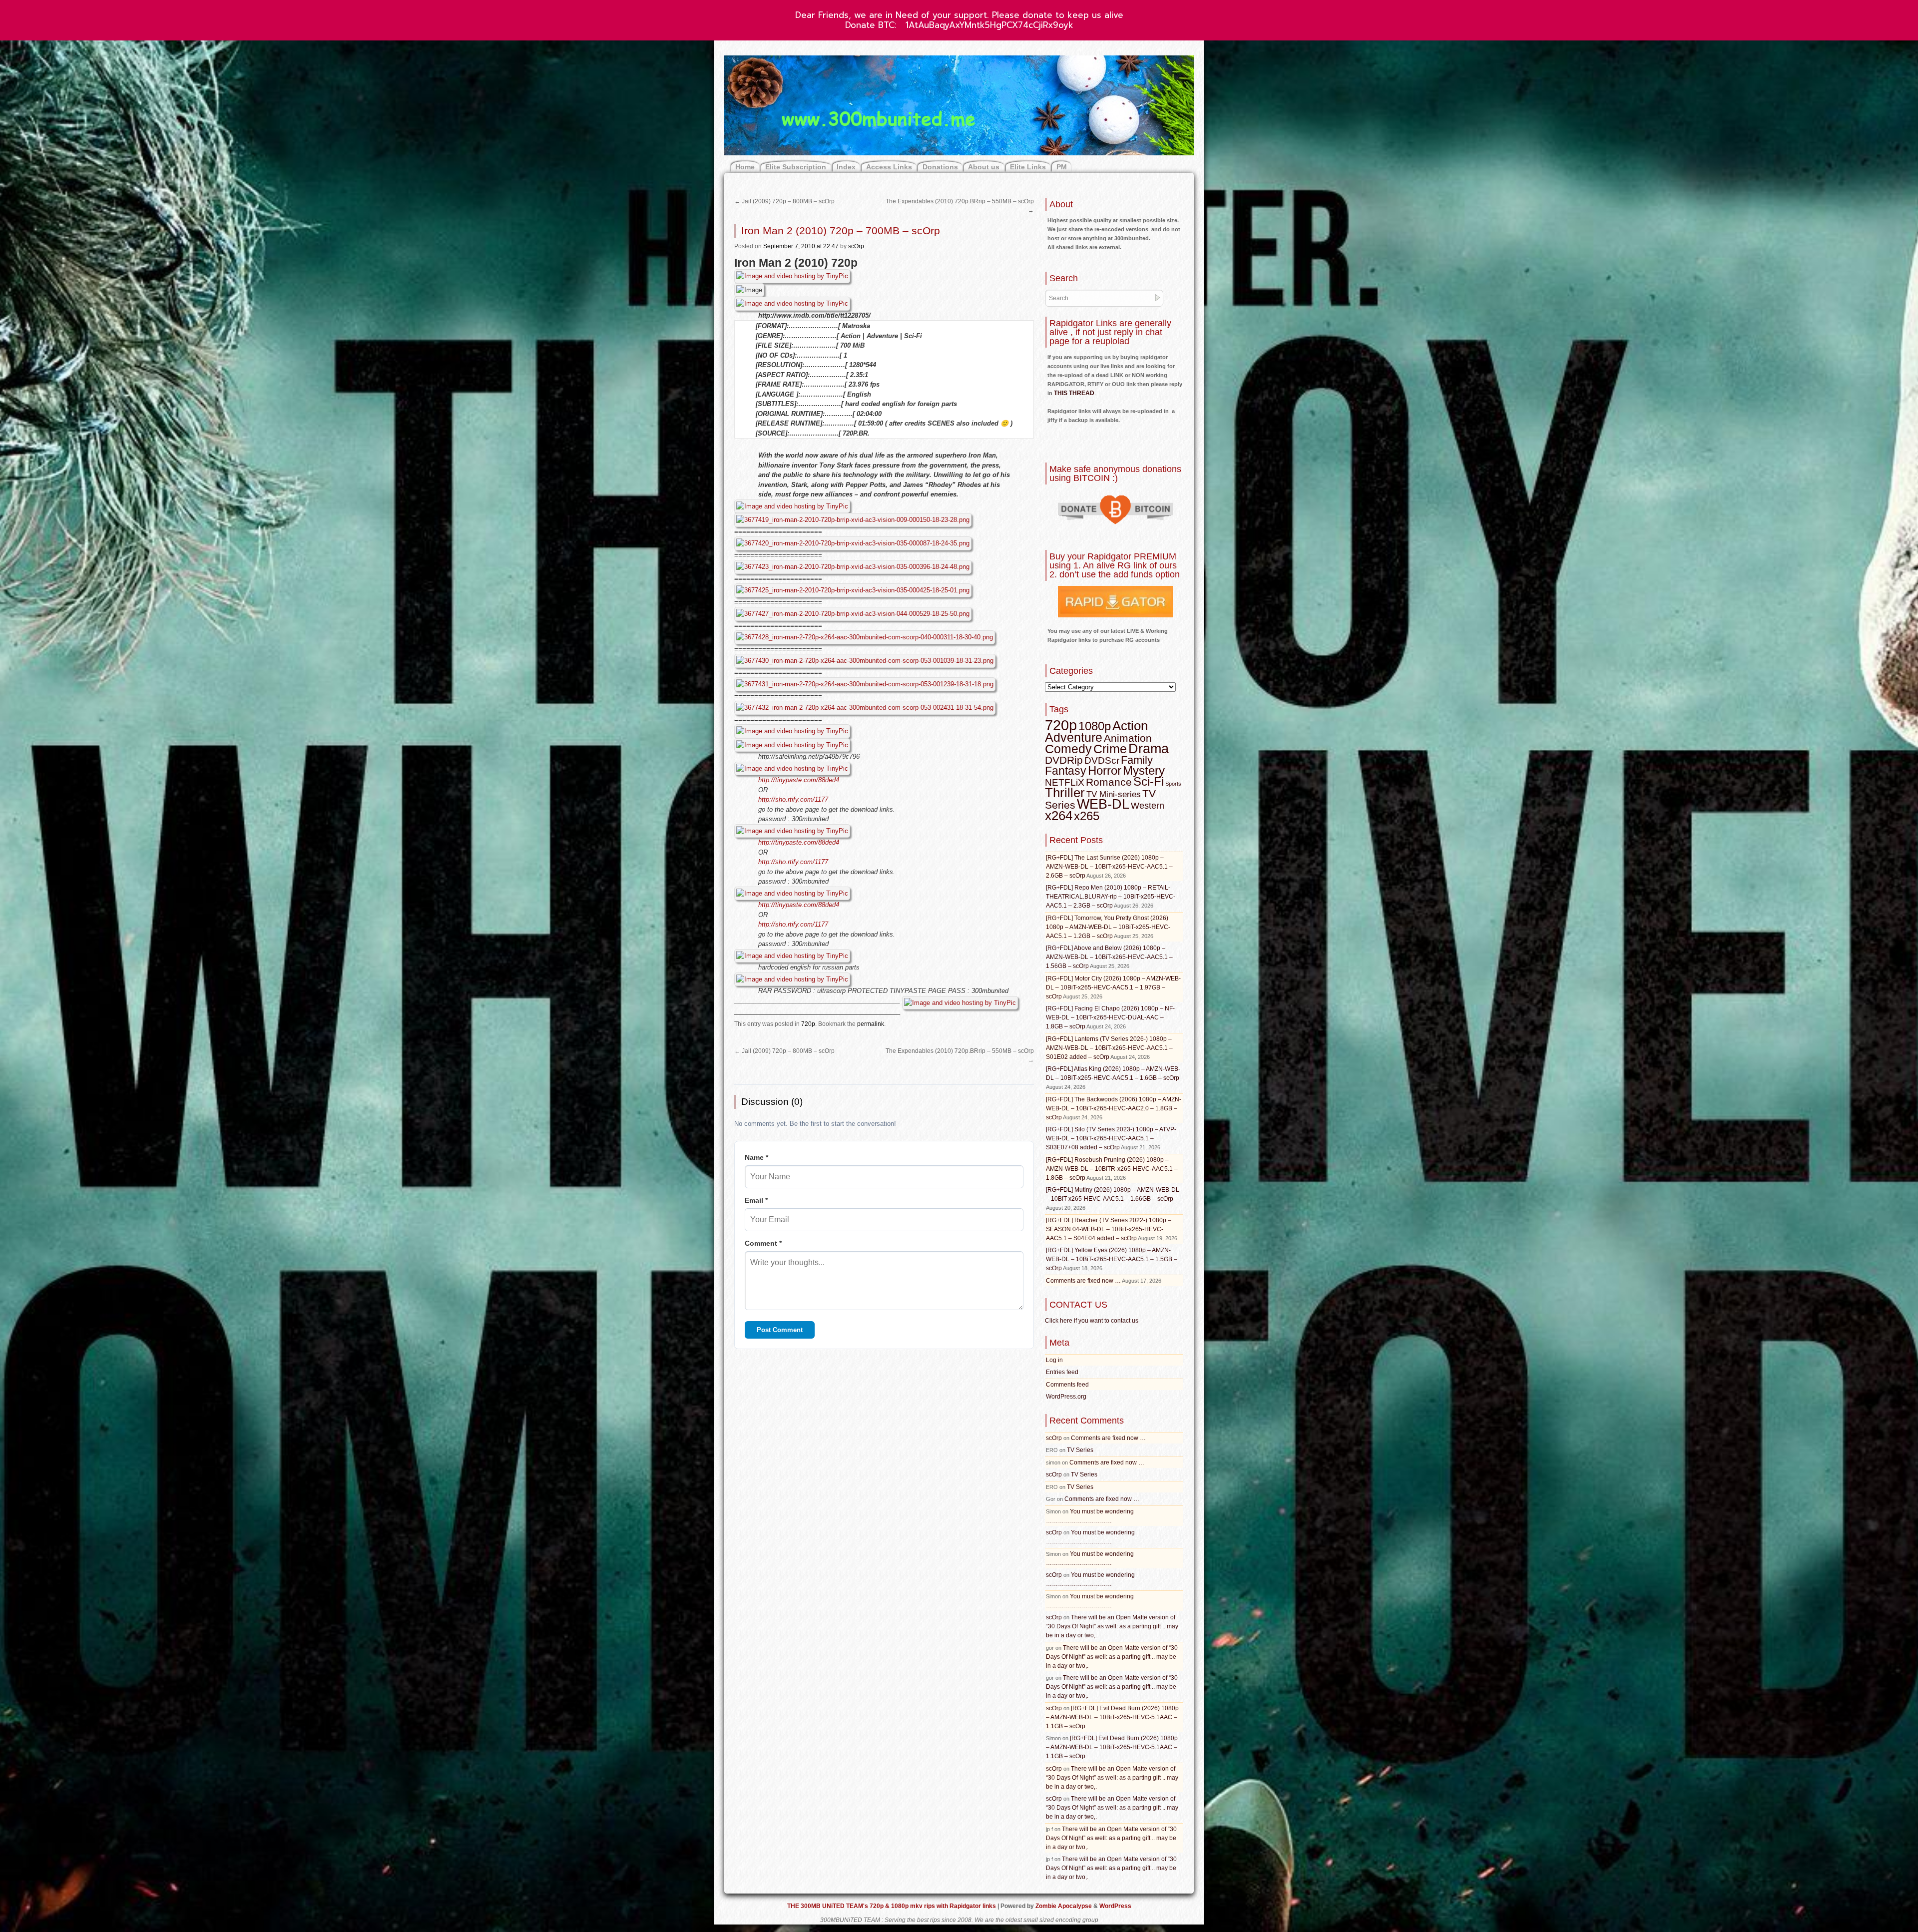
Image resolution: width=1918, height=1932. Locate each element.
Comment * (763, 1243)
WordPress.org (1066, 1397)
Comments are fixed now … (1083, 1281)
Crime (1110, 749)
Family (1137, 760)
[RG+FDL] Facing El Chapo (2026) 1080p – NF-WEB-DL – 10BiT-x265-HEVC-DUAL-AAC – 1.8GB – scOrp (1110, 1017)
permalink (871, 1024)
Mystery (1144, 770)
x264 (1059, 816)
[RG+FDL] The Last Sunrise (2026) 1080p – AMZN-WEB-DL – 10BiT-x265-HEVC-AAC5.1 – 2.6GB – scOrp (1109, 867)
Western (1148, 806)
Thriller (1065, 793)
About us (984, 167)
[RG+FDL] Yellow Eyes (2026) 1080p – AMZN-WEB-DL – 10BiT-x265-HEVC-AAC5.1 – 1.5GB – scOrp (1112, 1259)
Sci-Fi (1149, 781)
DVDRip (1064, 760)
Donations (940, 167)
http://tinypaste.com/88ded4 (799, 780)
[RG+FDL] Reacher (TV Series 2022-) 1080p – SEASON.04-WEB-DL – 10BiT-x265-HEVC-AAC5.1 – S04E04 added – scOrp (1109, 1229)
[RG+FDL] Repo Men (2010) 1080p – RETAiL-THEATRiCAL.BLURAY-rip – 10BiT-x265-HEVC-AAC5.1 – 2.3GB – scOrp (1111, 897)
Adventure (1074, 737)
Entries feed (1062, 1372)
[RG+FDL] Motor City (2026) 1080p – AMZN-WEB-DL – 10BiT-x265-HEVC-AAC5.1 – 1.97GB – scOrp (1113, 987)
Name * (756, 1157)
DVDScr (1102, 760)
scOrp (856, 246)
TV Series (1080, 1450)
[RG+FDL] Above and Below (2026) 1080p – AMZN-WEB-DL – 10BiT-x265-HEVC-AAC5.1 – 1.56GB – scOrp (1109, 957)
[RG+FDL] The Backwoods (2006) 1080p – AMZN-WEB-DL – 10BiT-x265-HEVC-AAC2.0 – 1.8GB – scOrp (1114, 1108)
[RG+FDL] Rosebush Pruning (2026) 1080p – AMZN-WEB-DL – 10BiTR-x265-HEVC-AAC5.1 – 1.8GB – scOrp (1112, 1169)
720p (808, 1024)
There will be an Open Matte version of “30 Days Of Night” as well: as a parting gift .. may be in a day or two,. (1112, 1626)
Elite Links (1028, 167)
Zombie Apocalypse (1064, 1906)
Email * (756, 1200)
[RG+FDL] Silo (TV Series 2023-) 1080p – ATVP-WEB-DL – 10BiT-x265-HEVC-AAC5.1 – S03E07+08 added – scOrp (1111, 1138)
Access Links (889, 167)
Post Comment (780, 1330)
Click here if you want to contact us (1092, 1321)
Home (745, 167)
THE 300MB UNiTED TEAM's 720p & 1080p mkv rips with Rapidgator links (892, 1906)
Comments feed (1067, 1385)
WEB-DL (1103, 804)
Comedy (1068, 749)
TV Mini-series (1114, 794)
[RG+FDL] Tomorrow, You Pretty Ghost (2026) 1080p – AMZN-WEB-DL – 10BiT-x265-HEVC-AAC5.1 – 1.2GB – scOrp (1108, 927)
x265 (1087, 816)
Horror (1105, 770)
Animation (1128, 738)
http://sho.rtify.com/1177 (793, 799)
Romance (1109, 782)
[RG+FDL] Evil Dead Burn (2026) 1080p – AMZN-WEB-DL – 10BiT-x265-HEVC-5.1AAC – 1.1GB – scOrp (1112, 1717)
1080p (1095, 726)
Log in (1054, 1360)
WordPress (1115, 1906)
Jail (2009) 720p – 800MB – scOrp (784, 201)
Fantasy (1066, 771)
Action (1130, 726)
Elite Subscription (796, 167)
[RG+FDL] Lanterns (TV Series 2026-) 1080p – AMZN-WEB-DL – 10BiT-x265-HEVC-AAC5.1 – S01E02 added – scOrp (1109, 1048)
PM (1062, 167)
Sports (1173, 784)
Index (846, 167)
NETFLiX (1065, 782)
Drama (1149, 749)
